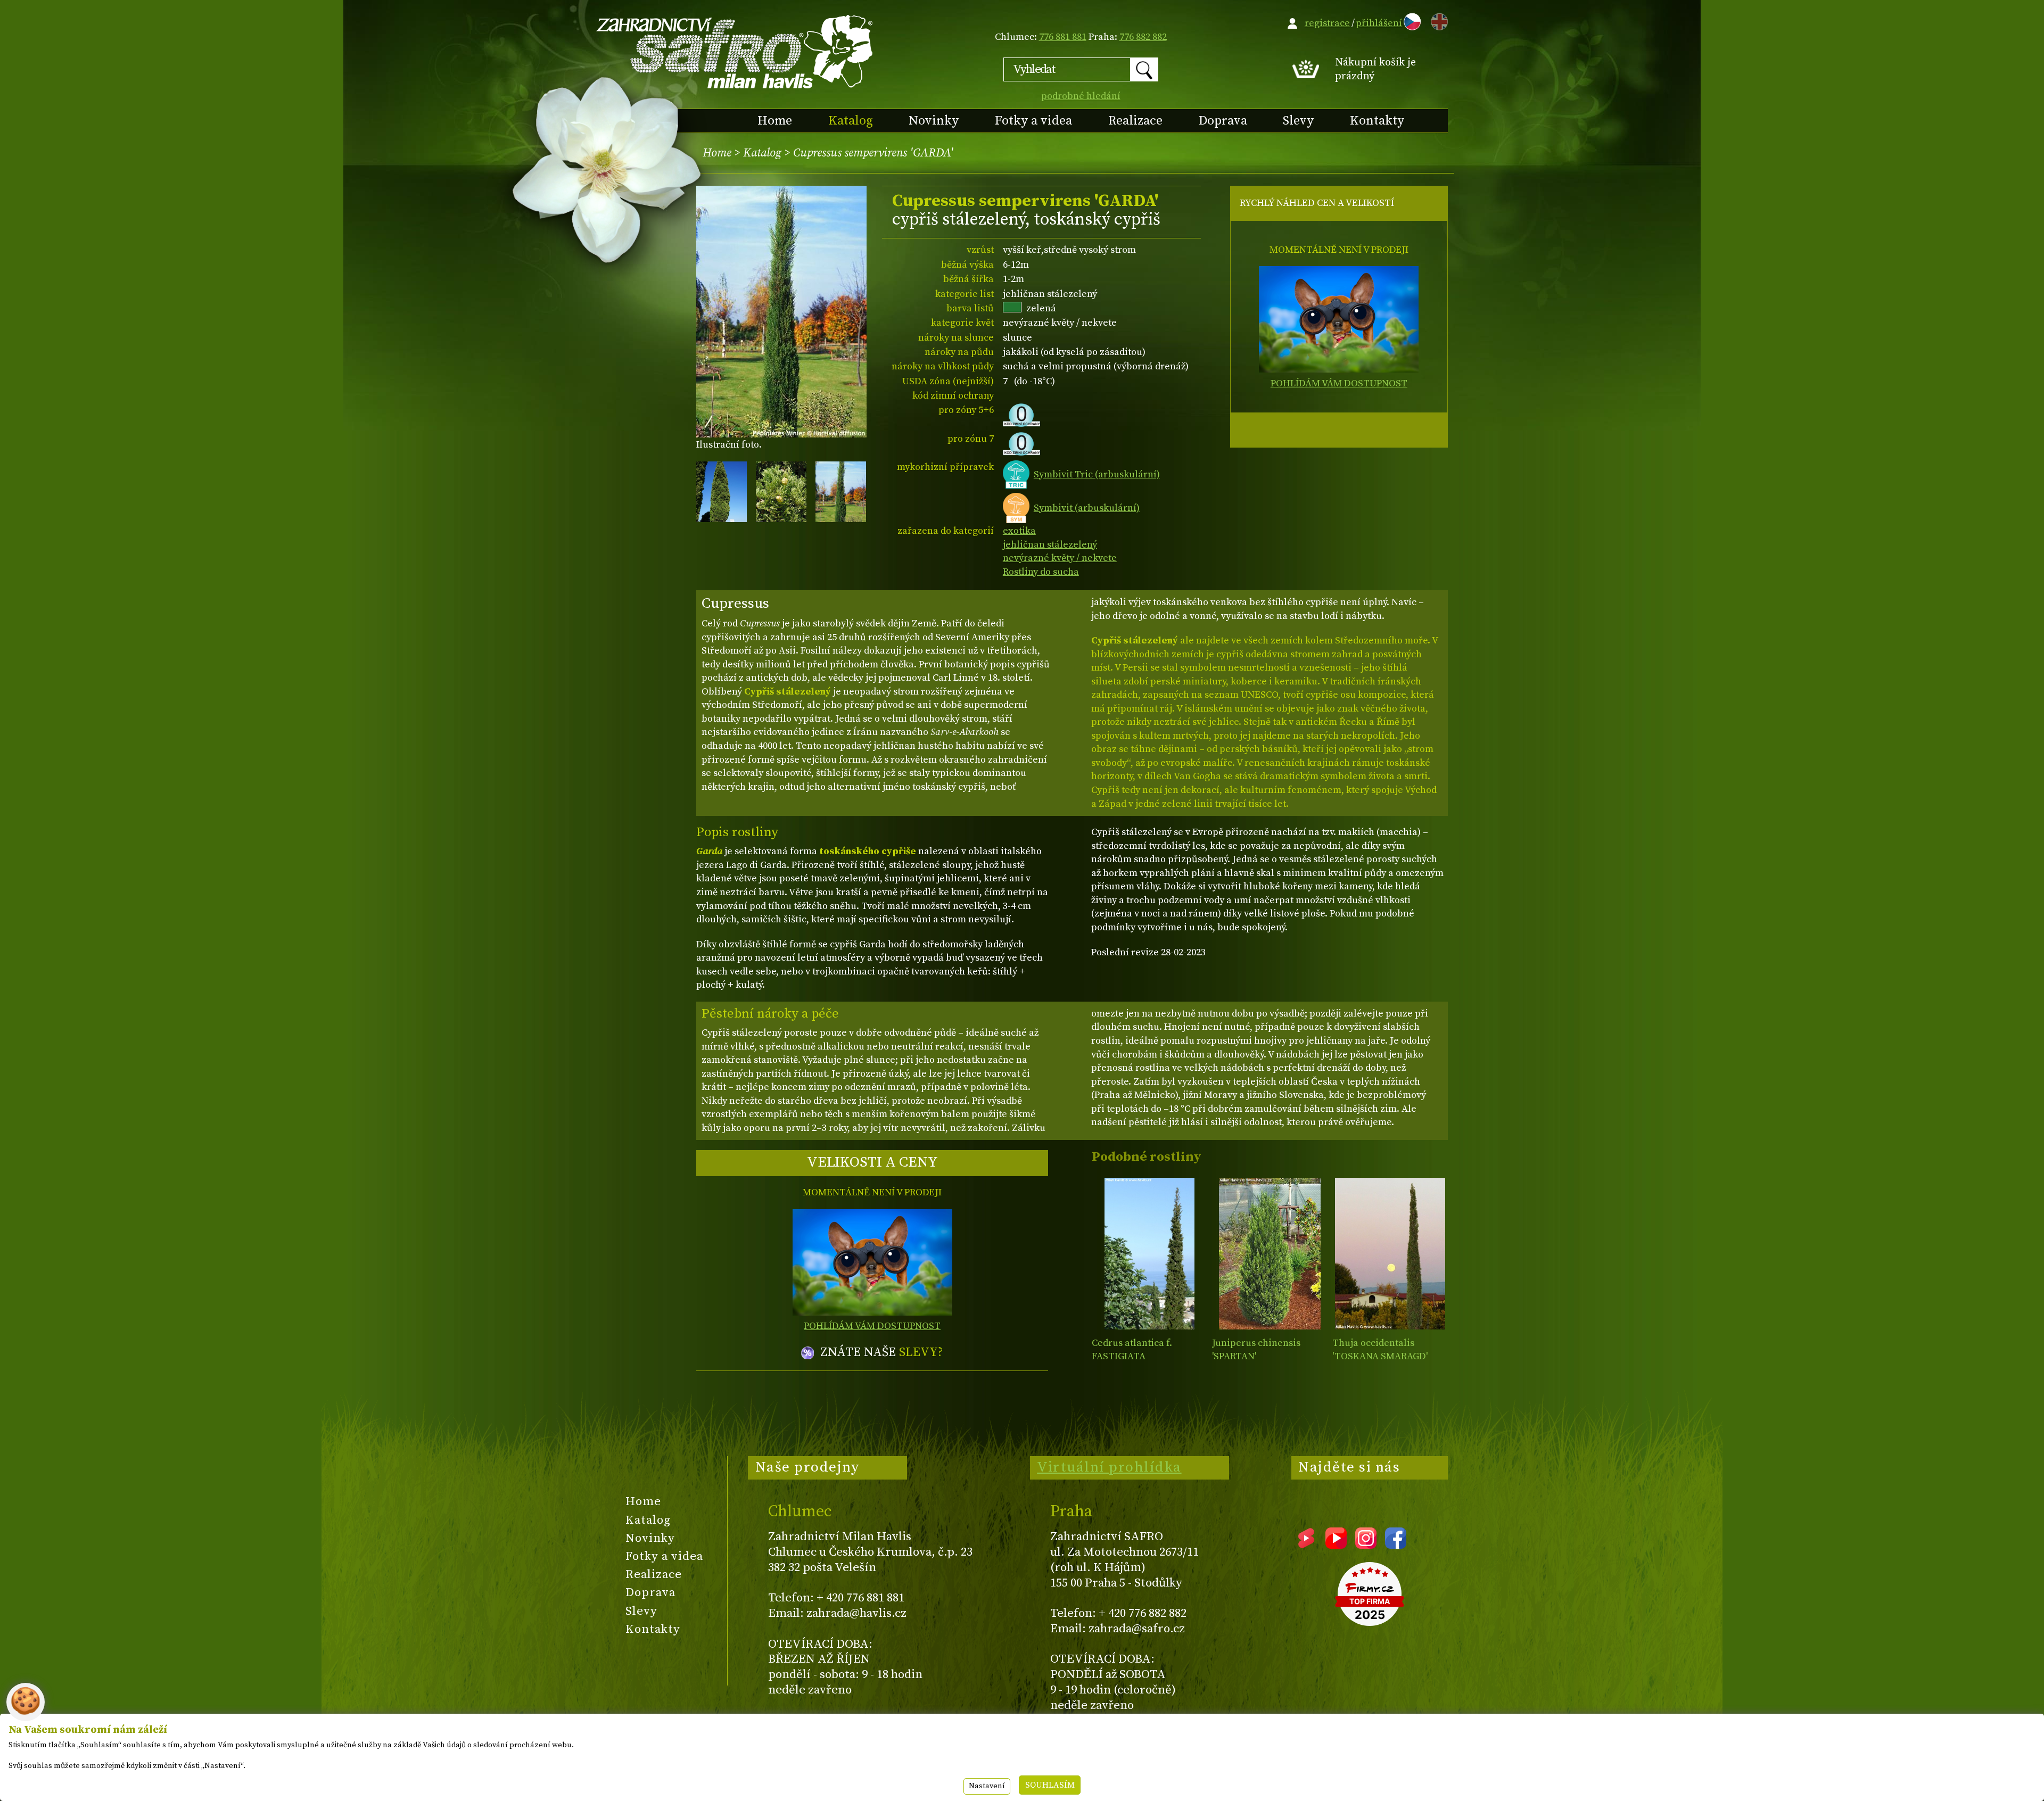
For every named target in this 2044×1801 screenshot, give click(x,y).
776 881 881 (1063, 37)
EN (1437, 20)
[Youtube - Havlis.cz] (1336, 1545)
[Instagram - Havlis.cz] (1366, 1545)
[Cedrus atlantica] (1149, 1254)
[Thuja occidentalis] (1390, 1254)
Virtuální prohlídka (1109, 1467)
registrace (1327, 23)
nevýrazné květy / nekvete (1060, 558)
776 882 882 (1143, 37)
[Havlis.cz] (735, 51)
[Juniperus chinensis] (1270, 1254)
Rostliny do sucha (1041, 572)
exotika (1019, 531)
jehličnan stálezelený (1050, 545)
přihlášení (1379, 23)
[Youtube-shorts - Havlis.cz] (1306, 1545)
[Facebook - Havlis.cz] (1396, 1545)
